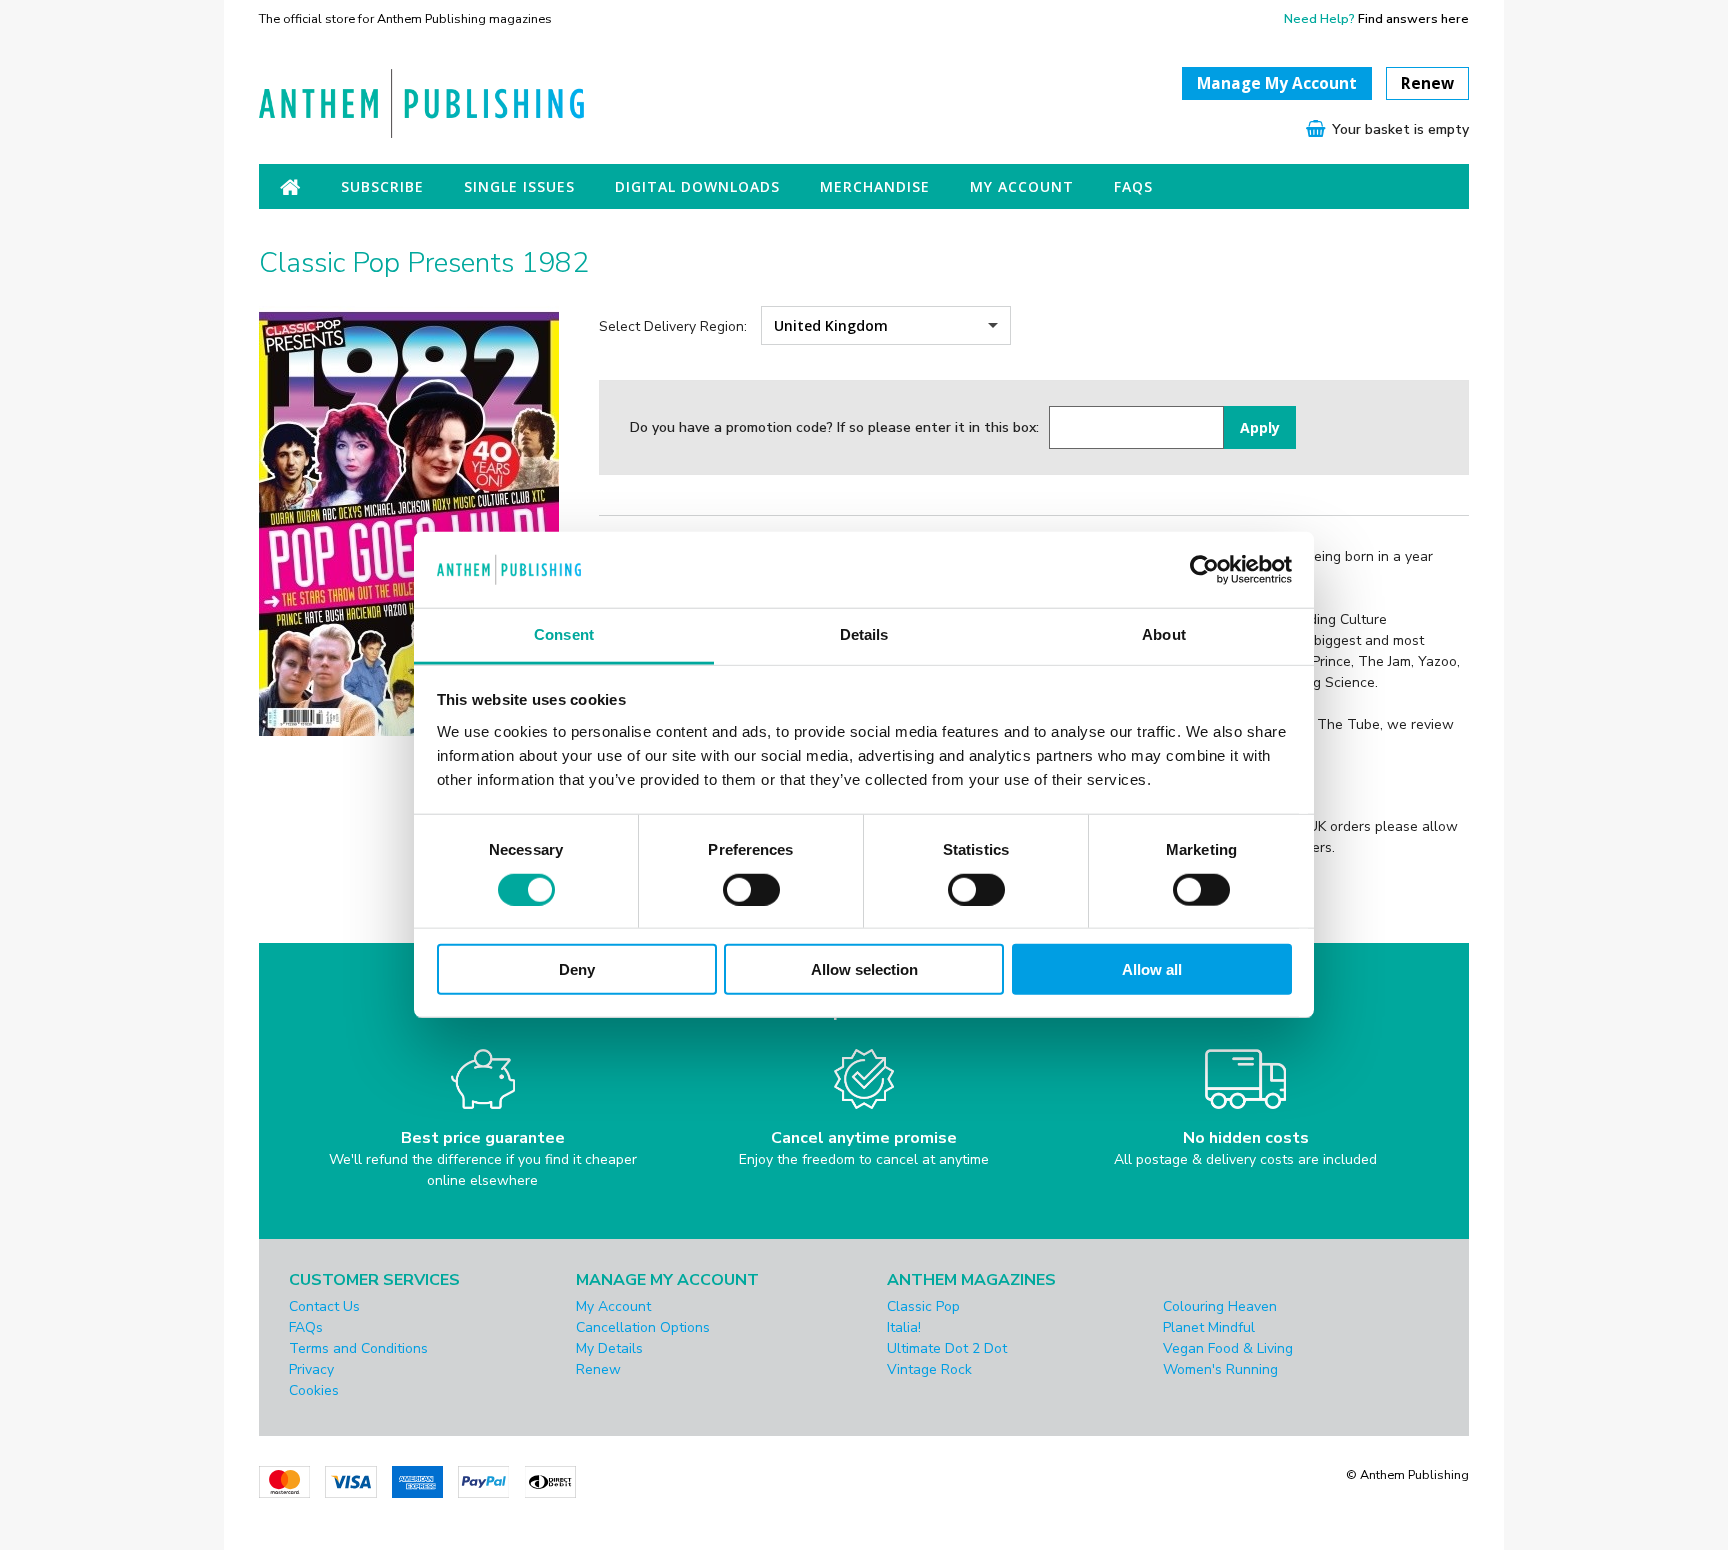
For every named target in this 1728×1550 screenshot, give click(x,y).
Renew (1427, 83)
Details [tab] (864, 635)
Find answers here (1413, 18)
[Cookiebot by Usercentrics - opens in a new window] (1204, 570)
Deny (577, 969)
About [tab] (1164, 635)
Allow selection (864, 969)
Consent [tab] (564, 635)
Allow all (1152, 969)
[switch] (751, 889)
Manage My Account (1277, 83)
